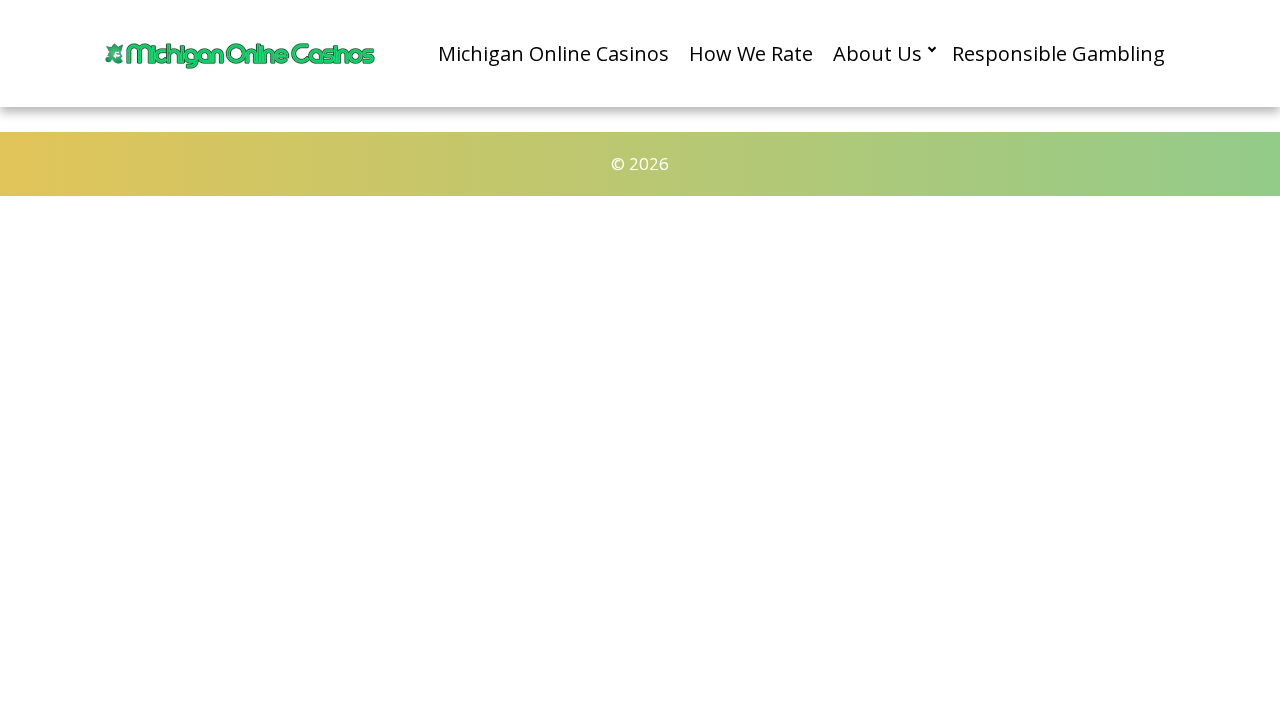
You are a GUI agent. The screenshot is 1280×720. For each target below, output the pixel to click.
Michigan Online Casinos (553, 53)
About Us (877, 53)
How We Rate (751, 53)
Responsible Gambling (1058, 53)
